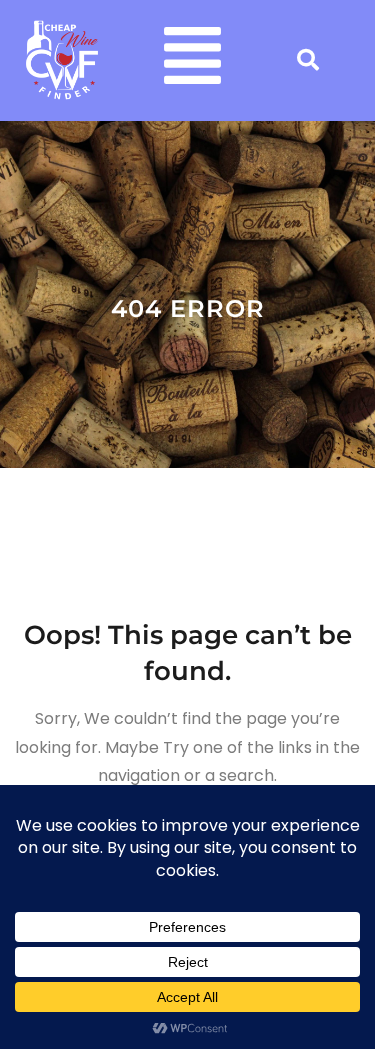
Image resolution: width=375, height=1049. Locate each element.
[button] (193, 60)
